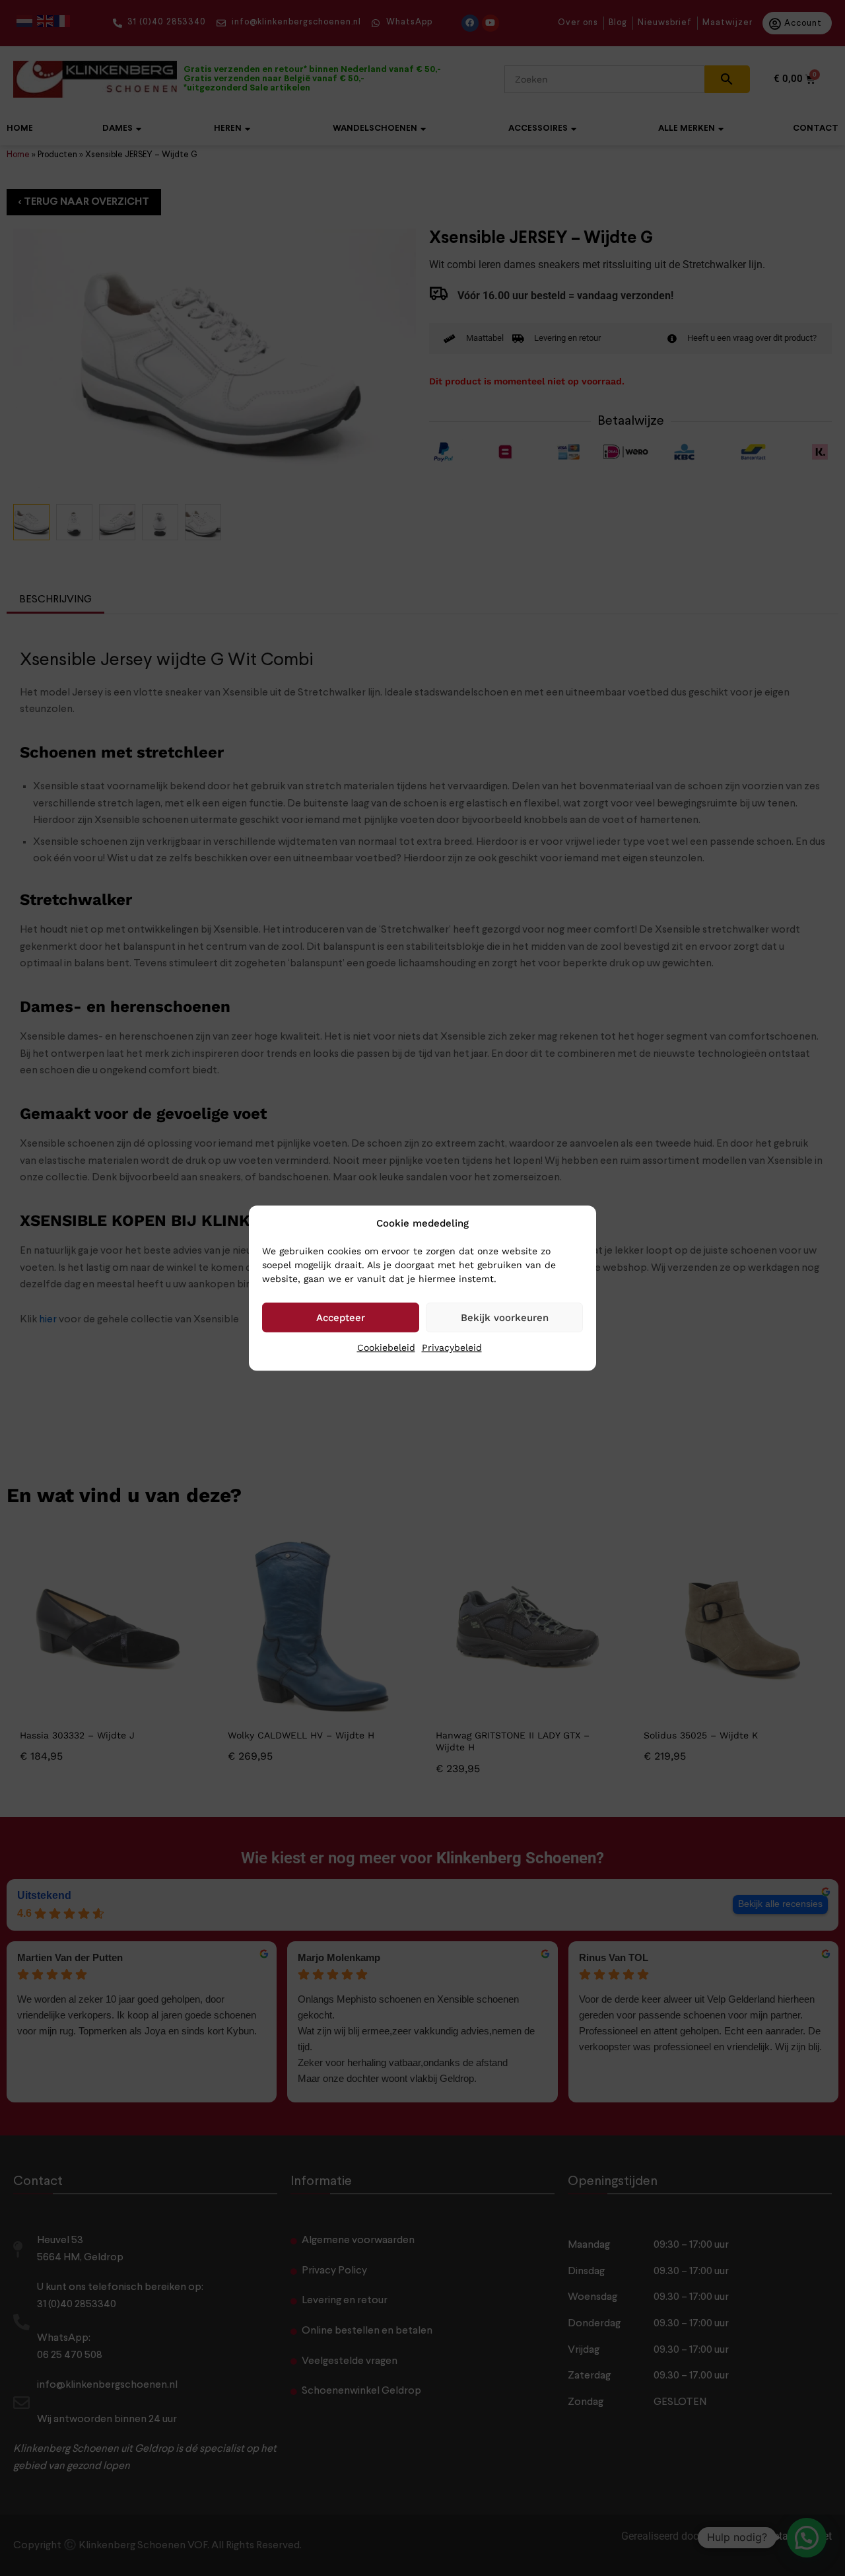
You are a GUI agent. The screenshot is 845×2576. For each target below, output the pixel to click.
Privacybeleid (452, 1347)
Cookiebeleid (386, 1347)
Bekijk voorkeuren (505, 1318)
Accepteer (341, 1318)
